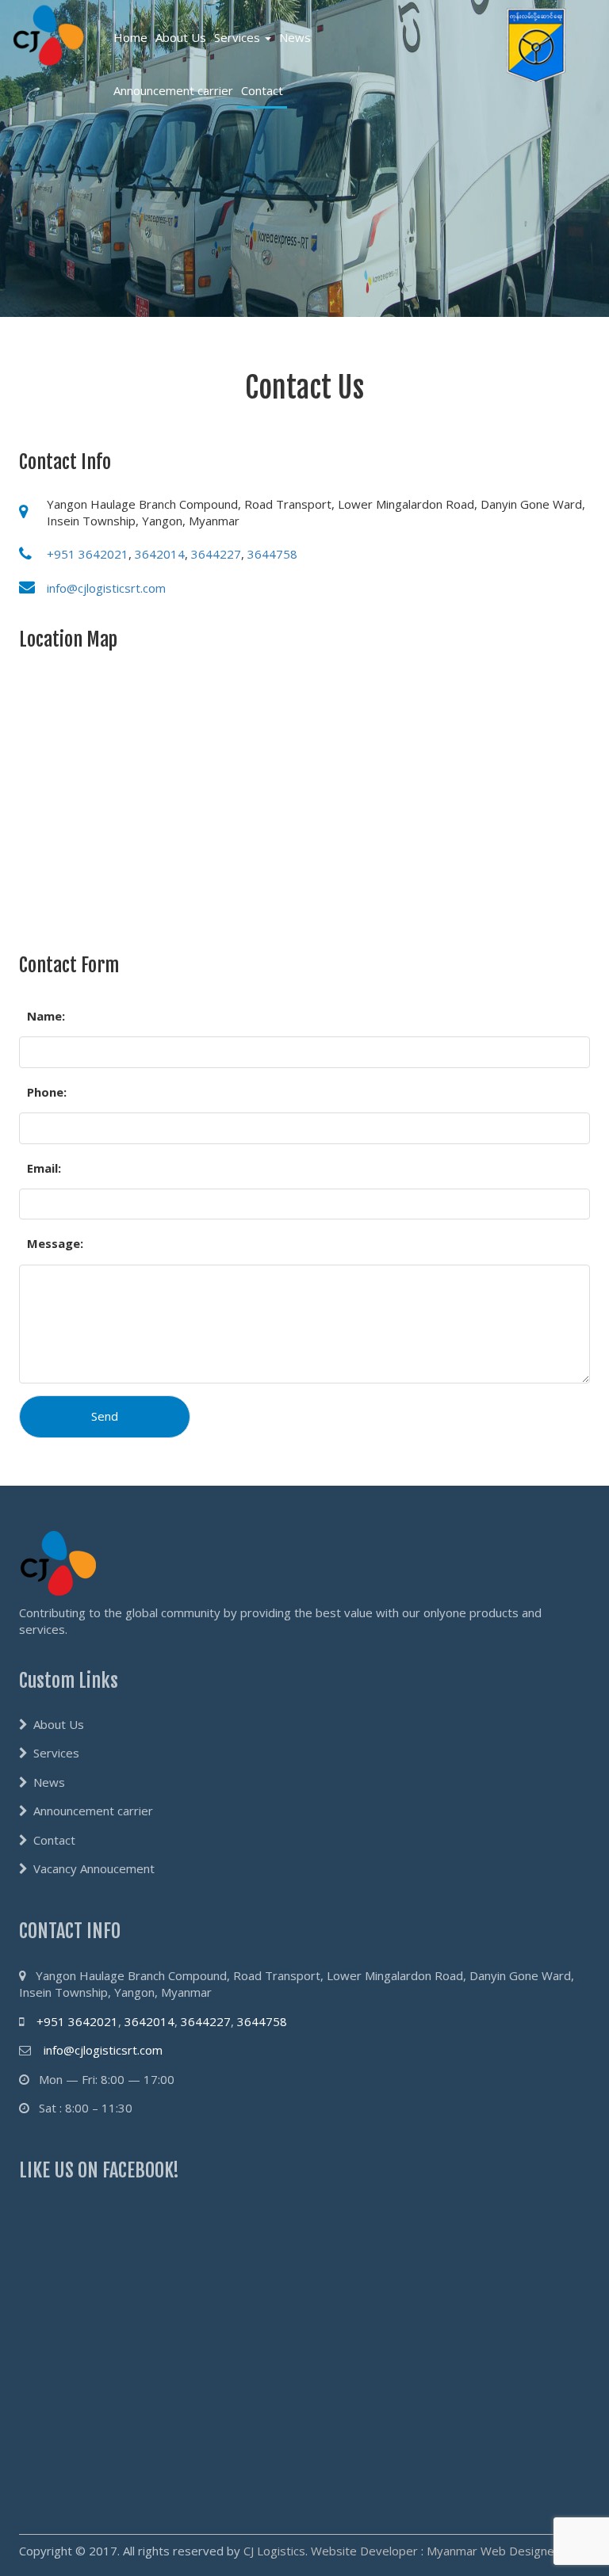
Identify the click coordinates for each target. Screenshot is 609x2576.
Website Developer (364, 2551)
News (295, 37)
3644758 (272, 554)
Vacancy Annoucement (94, 1868)
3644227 (216, 554)
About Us (181, 37)
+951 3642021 (88, 554)
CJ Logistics (274, 2551)
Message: (55, 1243)
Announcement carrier (173, 90)
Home (130, 37)
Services (239, 37)
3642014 (160, 554)
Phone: (47, 1092)
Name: (46, 1016)
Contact (262, 90)
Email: (44, 1168)
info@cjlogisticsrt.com (106, 588)
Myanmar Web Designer (493, 2551)
